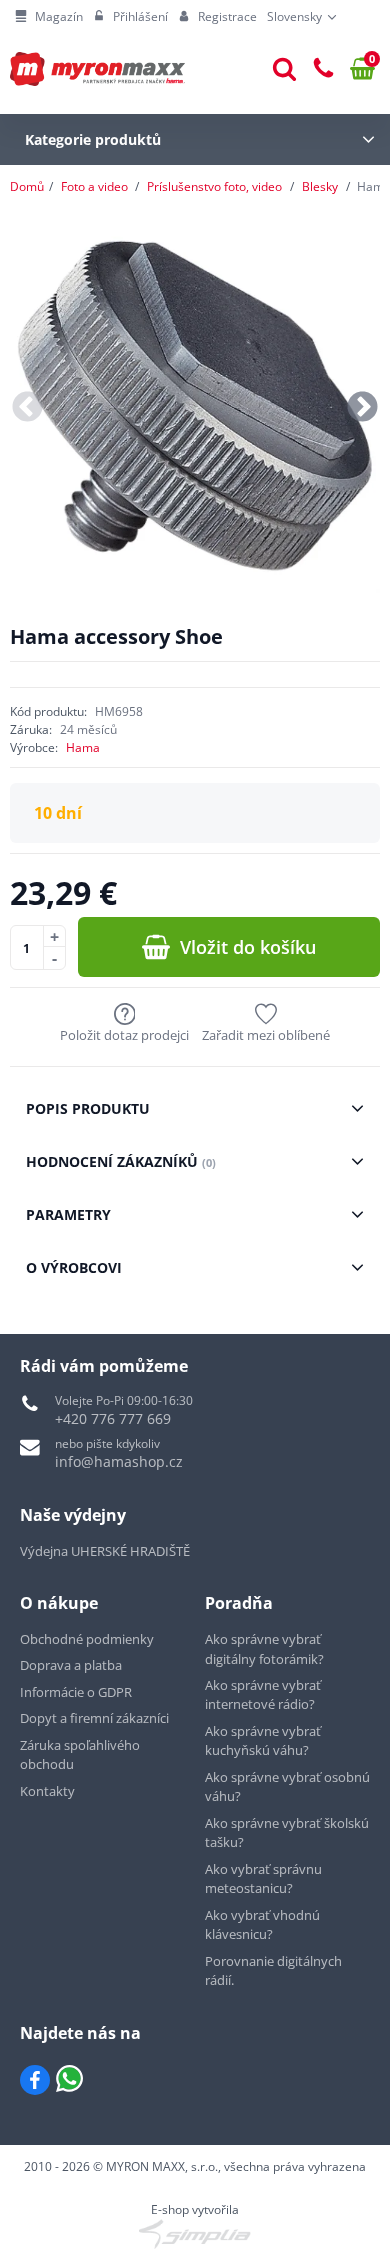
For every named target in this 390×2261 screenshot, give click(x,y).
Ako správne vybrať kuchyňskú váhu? (263, 1741)
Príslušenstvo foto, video (214, 186)
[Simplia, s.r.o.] (195, 2234)
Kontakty (47, 1791)
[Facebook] (35, 2080)
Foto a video (94, 186)
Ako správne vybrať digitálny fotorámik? (264, 1649)
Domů (27, 186)
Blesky (320, 186)
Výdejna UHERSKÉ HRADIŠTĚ (105, 1551)
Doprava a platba (71, 1665)
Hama (83, 747)
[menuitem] (49, 17)
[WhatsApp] (69, 2080)
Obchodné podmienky (87, 1639)
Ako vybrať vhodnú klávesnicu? (262, 1925)
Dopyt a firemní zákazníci (94, 1718)
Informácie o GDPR (76, 1692)
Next (362, 408)
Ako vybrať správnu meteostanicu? (263, 1879)
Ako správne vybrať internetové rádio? (263, 1695)
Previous (27, 408)
